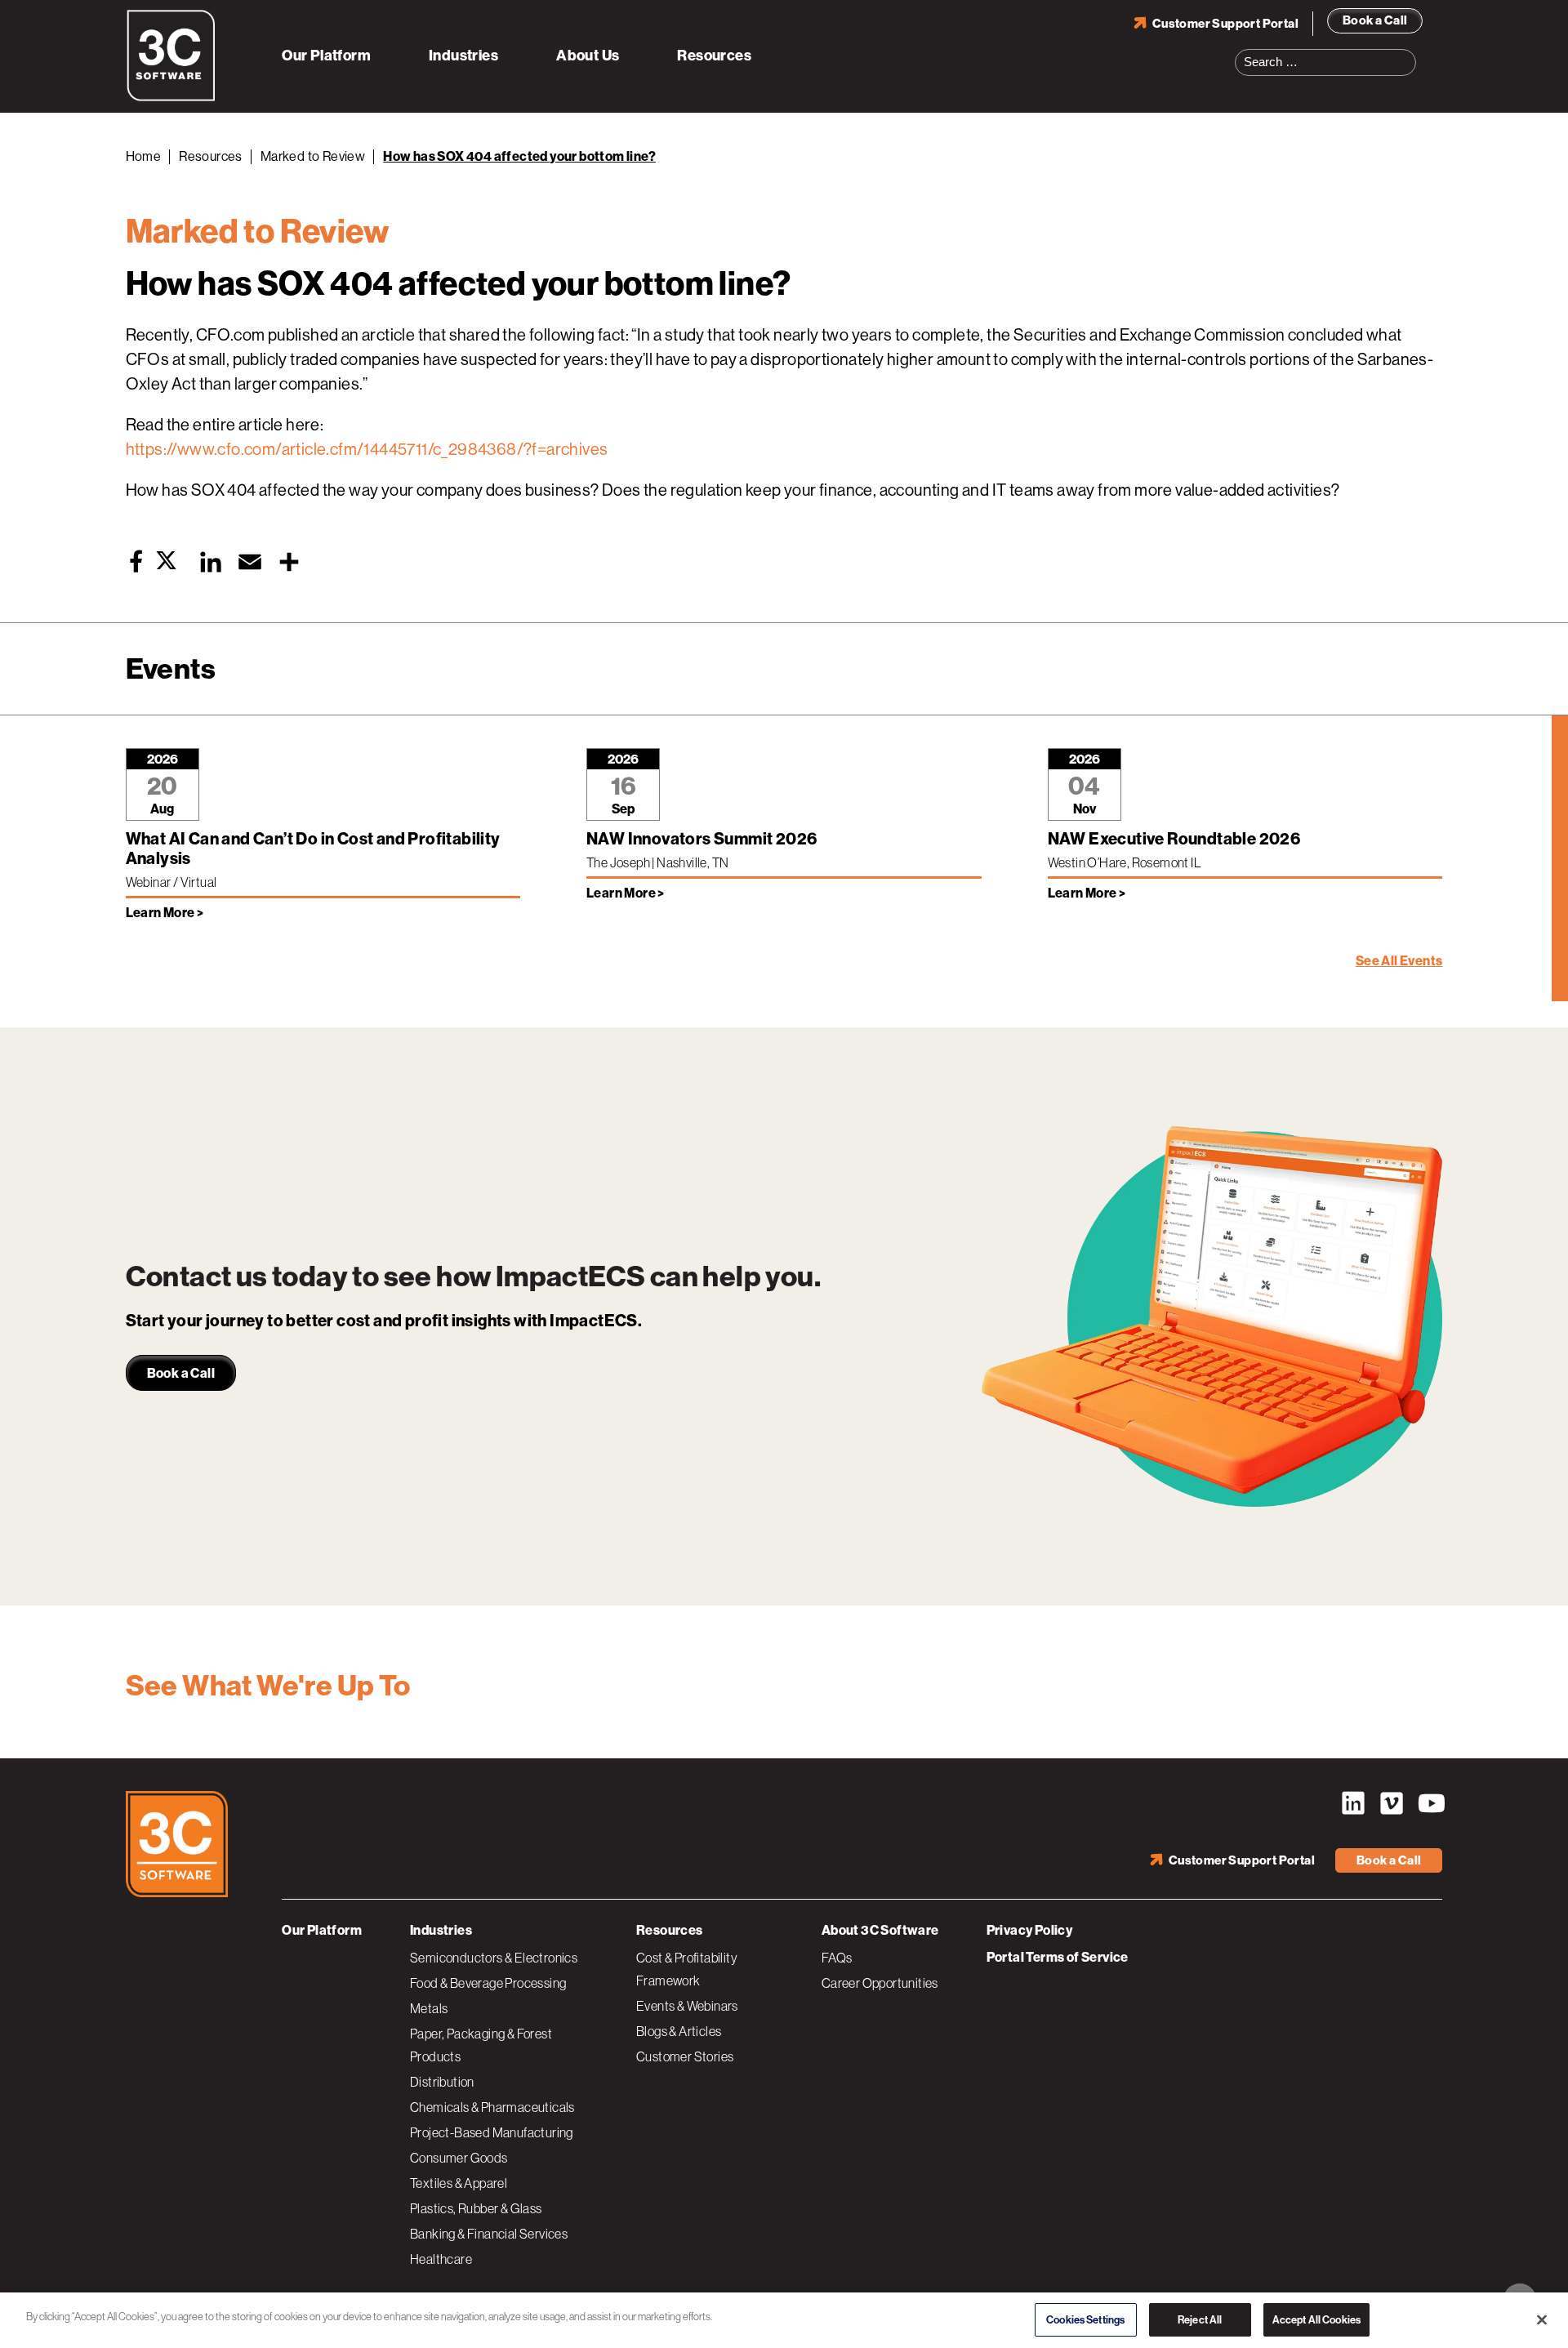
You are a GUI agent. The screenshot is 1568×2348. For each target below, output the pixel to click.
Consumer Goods (459, 2158)
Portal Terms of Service (1058, 1957)
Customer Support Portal (1225, 24)
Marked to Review (313, 156)
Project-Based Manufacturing (492, 2132)
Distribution (442, 2082)
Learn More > (165, 913)
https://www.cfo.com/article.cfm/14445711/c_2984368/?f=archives (367, 450)
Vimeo (1392, 1803)
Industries (463, 56)
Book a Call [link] (181, 1373)
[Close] (1542, 2318)
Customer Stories (685, 2056)
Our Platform (326, 56)
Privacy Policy (1030, 1930)
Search (1409, 52)
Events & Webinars (687, 2006)
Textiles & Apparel (459, 2183)
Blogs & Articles (679, 2031)
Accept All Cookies (1316, 2317)
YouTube (1430, 1803)
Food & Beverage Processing (488, 1983)
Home (144, 156)
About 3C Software (880, 1930)
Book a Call (1375, 20)
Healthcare (441, 2259)
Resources (714, 56)
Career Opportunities (880, 1983)
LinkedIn (1353, 1803)
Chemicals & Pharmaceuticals (492, 2107)
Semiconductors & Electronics (494, 1958)
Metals (429, 2008)
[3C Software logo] (171, 98)
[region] (784, 2319)
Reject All (1200, 2317)
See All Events (1399, 961)
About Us (588, 56)
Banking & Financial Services (489, 2234)
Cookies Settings (1085, 2317)
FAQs (837, 1958)
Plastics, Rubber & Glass (476, 2208)
